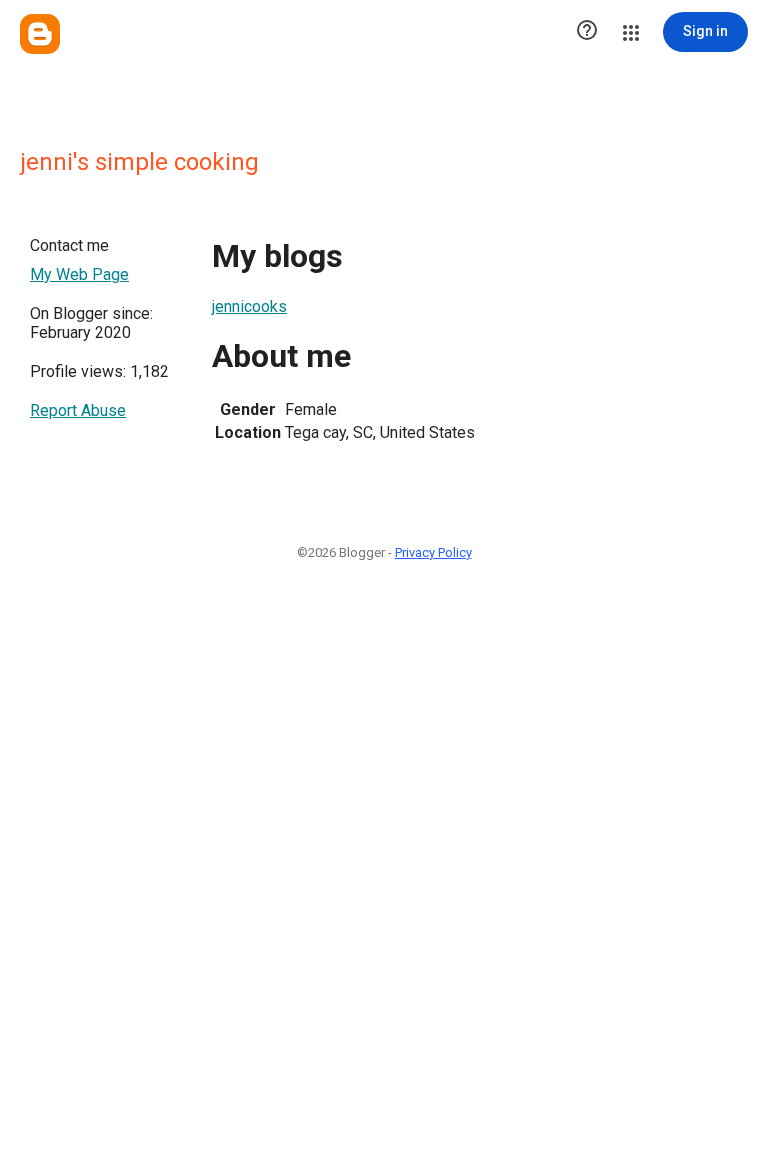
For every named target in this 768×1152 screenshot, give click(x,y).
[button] (587, 32)
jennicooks (249, 306)
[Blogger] (40, 34)
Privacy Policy (433, 552)
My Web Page (79, 274)
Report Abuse (78, 410)
